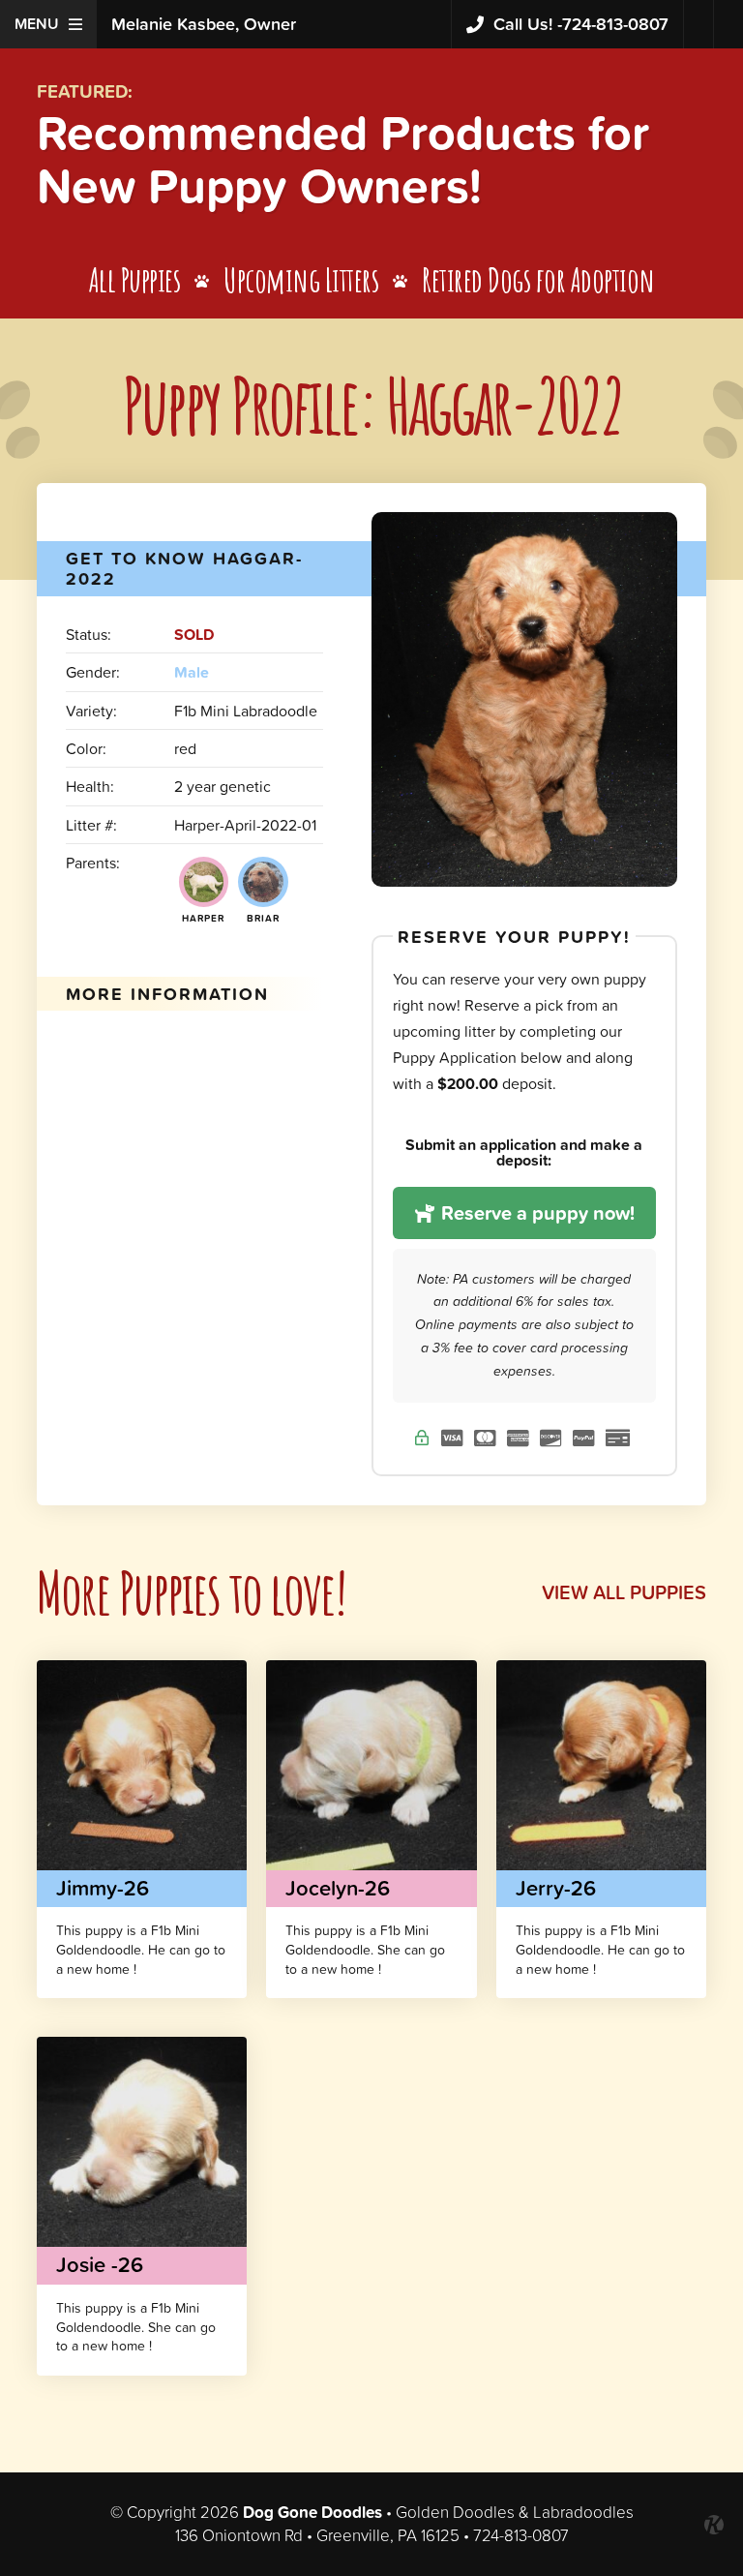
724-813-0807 (581, 24)
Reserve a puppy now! (535, 1213)
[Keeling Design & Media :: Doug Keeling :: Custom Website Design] (714, 2525)
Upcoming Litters (301, 279)
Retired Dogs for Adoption (538, 279)
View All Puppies (624, 1592)
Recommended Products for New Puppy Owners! (343, 159)
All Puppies (135, 279)
